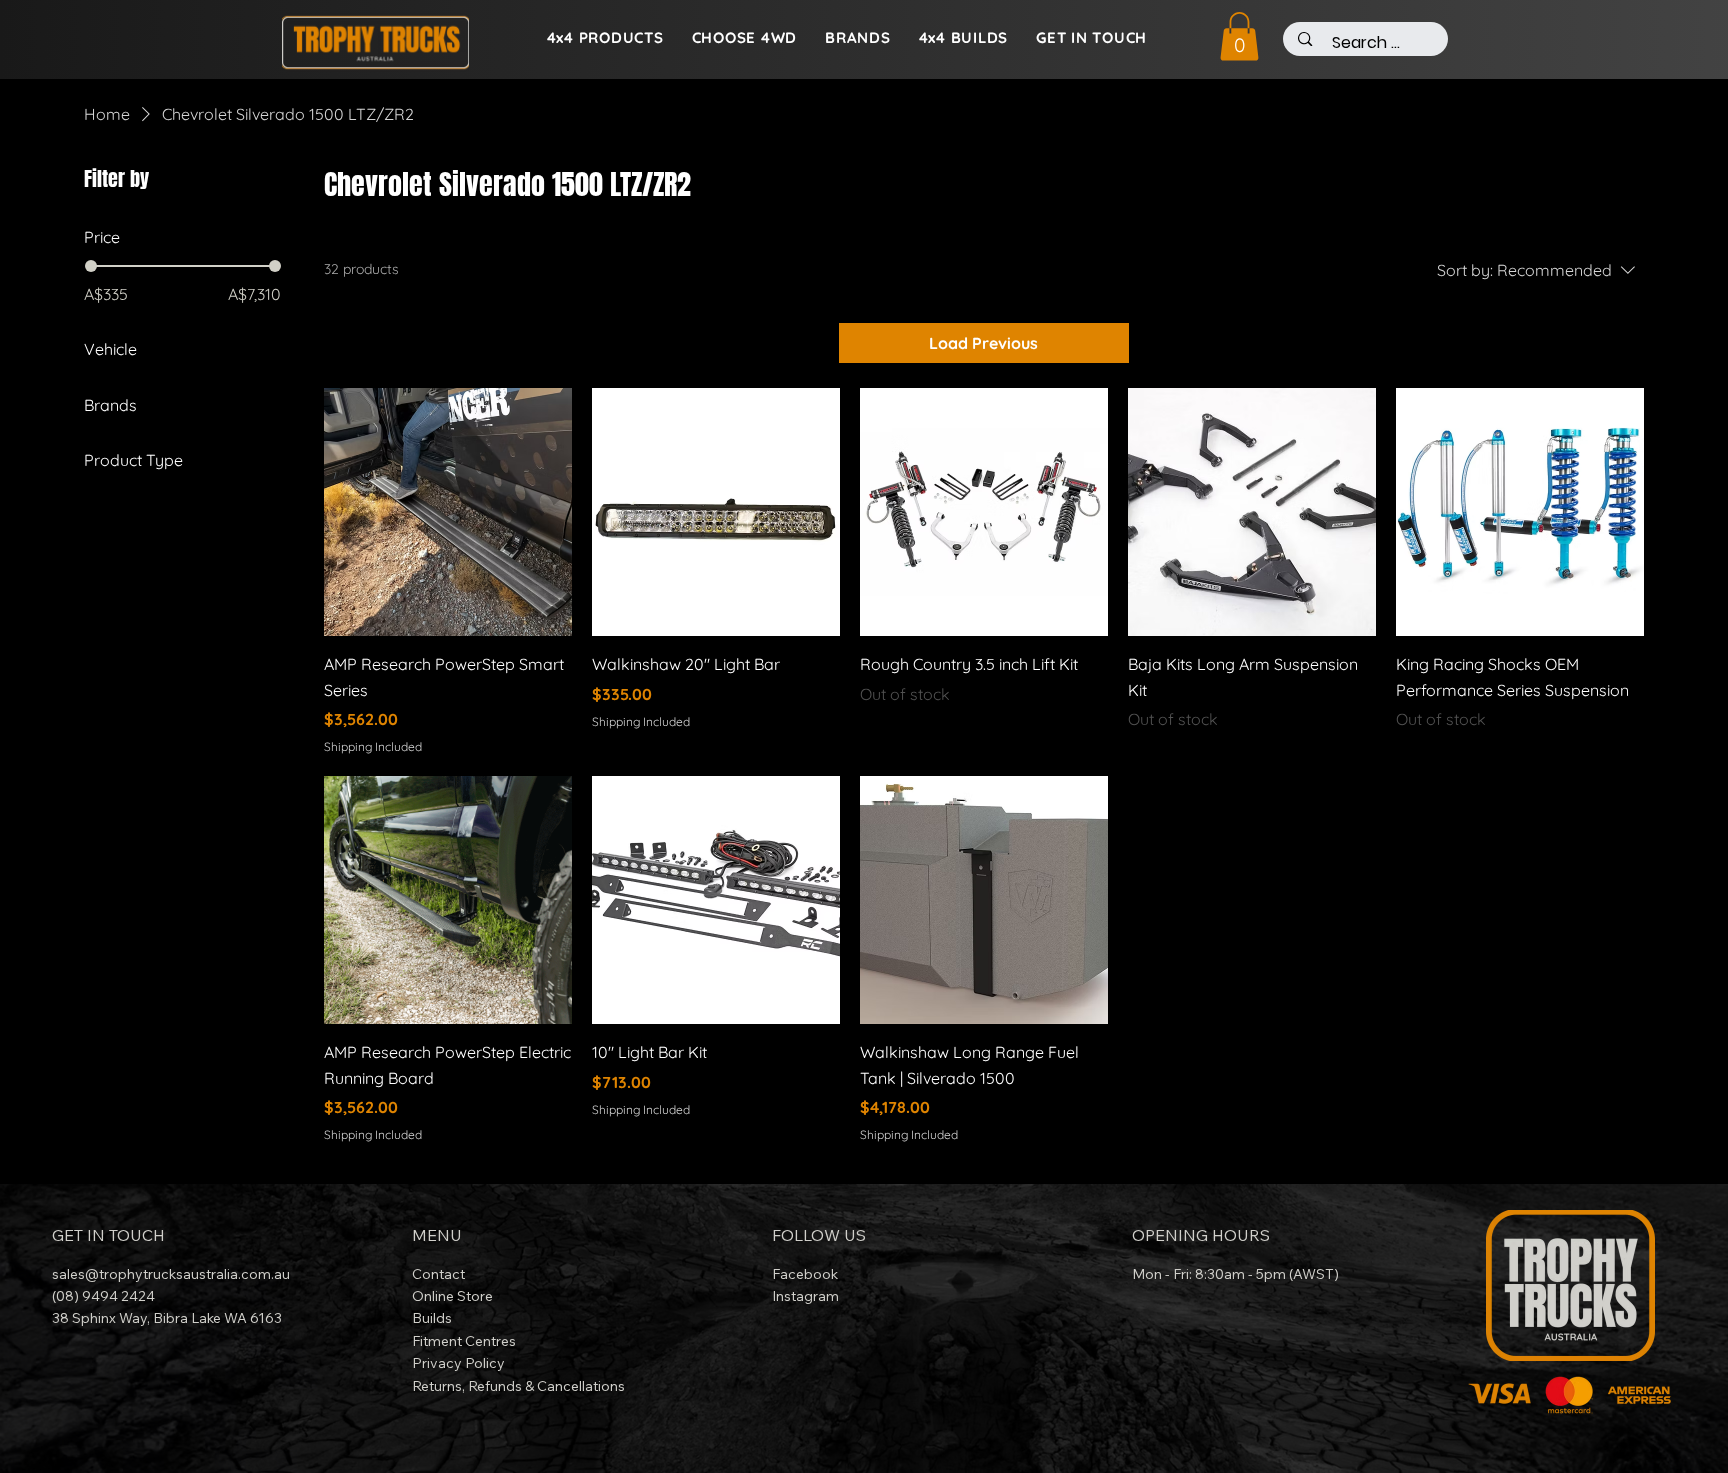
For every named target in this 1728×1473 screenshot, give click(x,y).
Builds (432, 1318)
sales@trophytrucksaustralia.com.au (171, 1274)
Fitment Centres (464, 1341)
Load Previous (983, 343)
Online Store (452, 1296)
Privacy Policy (458, 1363)
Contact (438, 1274)
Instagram (805, 1296)
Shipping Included (373, 746)
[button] (1239, 36)
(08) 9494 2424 (103, 1296)
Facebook (807, 1274)
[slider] (91, 266)
